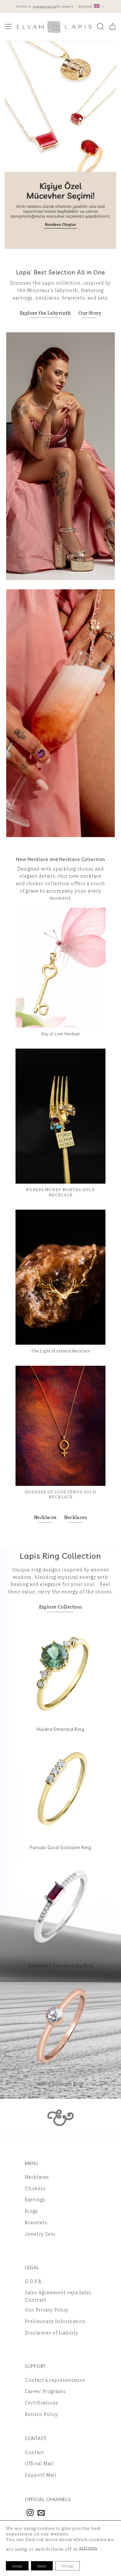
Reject (42, 2566)
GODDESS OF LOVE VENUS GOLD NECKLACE (60, 1494)
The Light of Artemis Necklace (60, 1351)
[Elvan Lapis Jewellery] (54, 27)
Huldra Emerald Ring (60, 1729)
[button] (9, 27)
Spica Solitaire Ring (61, 2084)
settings (88, 2548)
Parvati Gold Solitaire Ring (60, 1847)
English (85, 6)
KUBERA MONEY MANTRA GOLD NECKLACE (60, 1192)
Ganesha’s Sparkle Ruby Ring (61, 1965)
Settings (67, 2566)
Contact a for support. (45, 6)
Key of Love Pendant (61, 1034)
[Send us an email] (41, 2513)
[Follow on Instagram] (30, 2513)
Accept (17, 2566)
